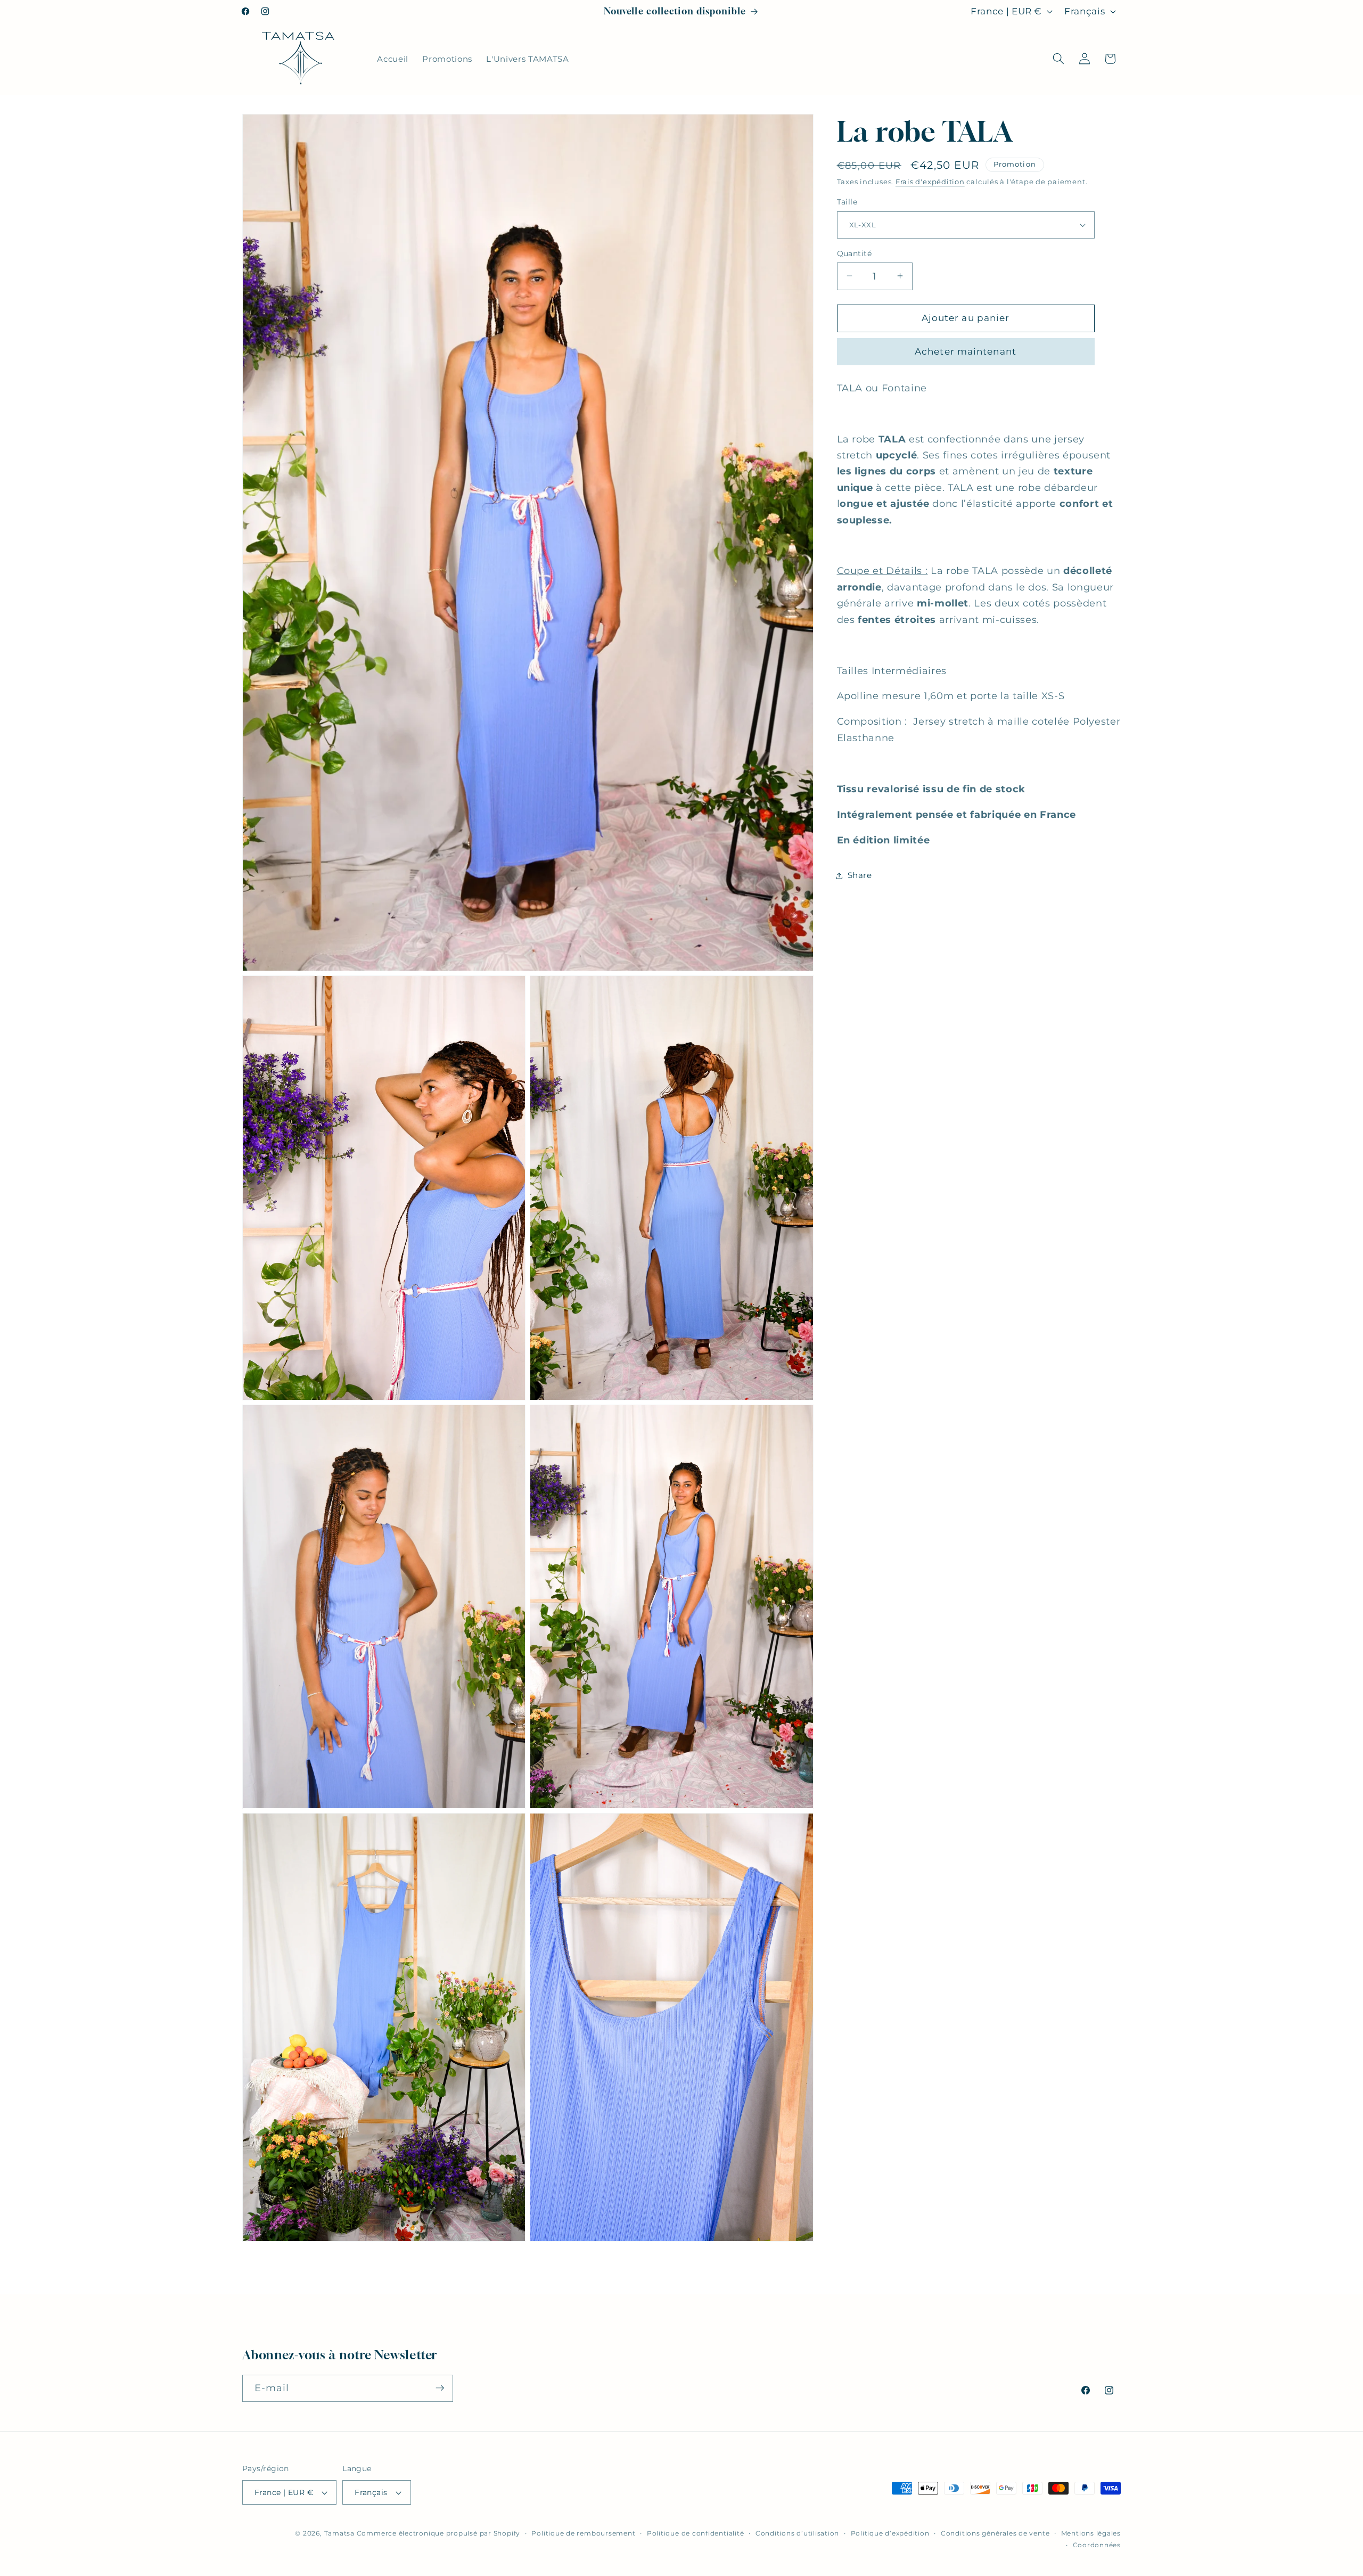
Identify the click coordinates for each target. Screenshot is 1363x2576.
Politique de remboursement (583, 2533)
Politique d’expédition (890, 2533)
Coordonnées (1097, 2544)
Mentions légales (1091, 2533)
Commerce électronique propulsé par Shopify (438, 2533)
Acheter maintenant (966, 351)
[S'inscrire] (440, 2388)
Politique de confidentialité (696, 2533)
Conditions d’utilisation (797, 2533)
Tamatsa (339, 2533)
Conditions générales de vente (995, 2533)
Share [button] (860, 875)
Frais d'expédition (930, 182)
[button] (1058, 59)
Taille (847, 202)
